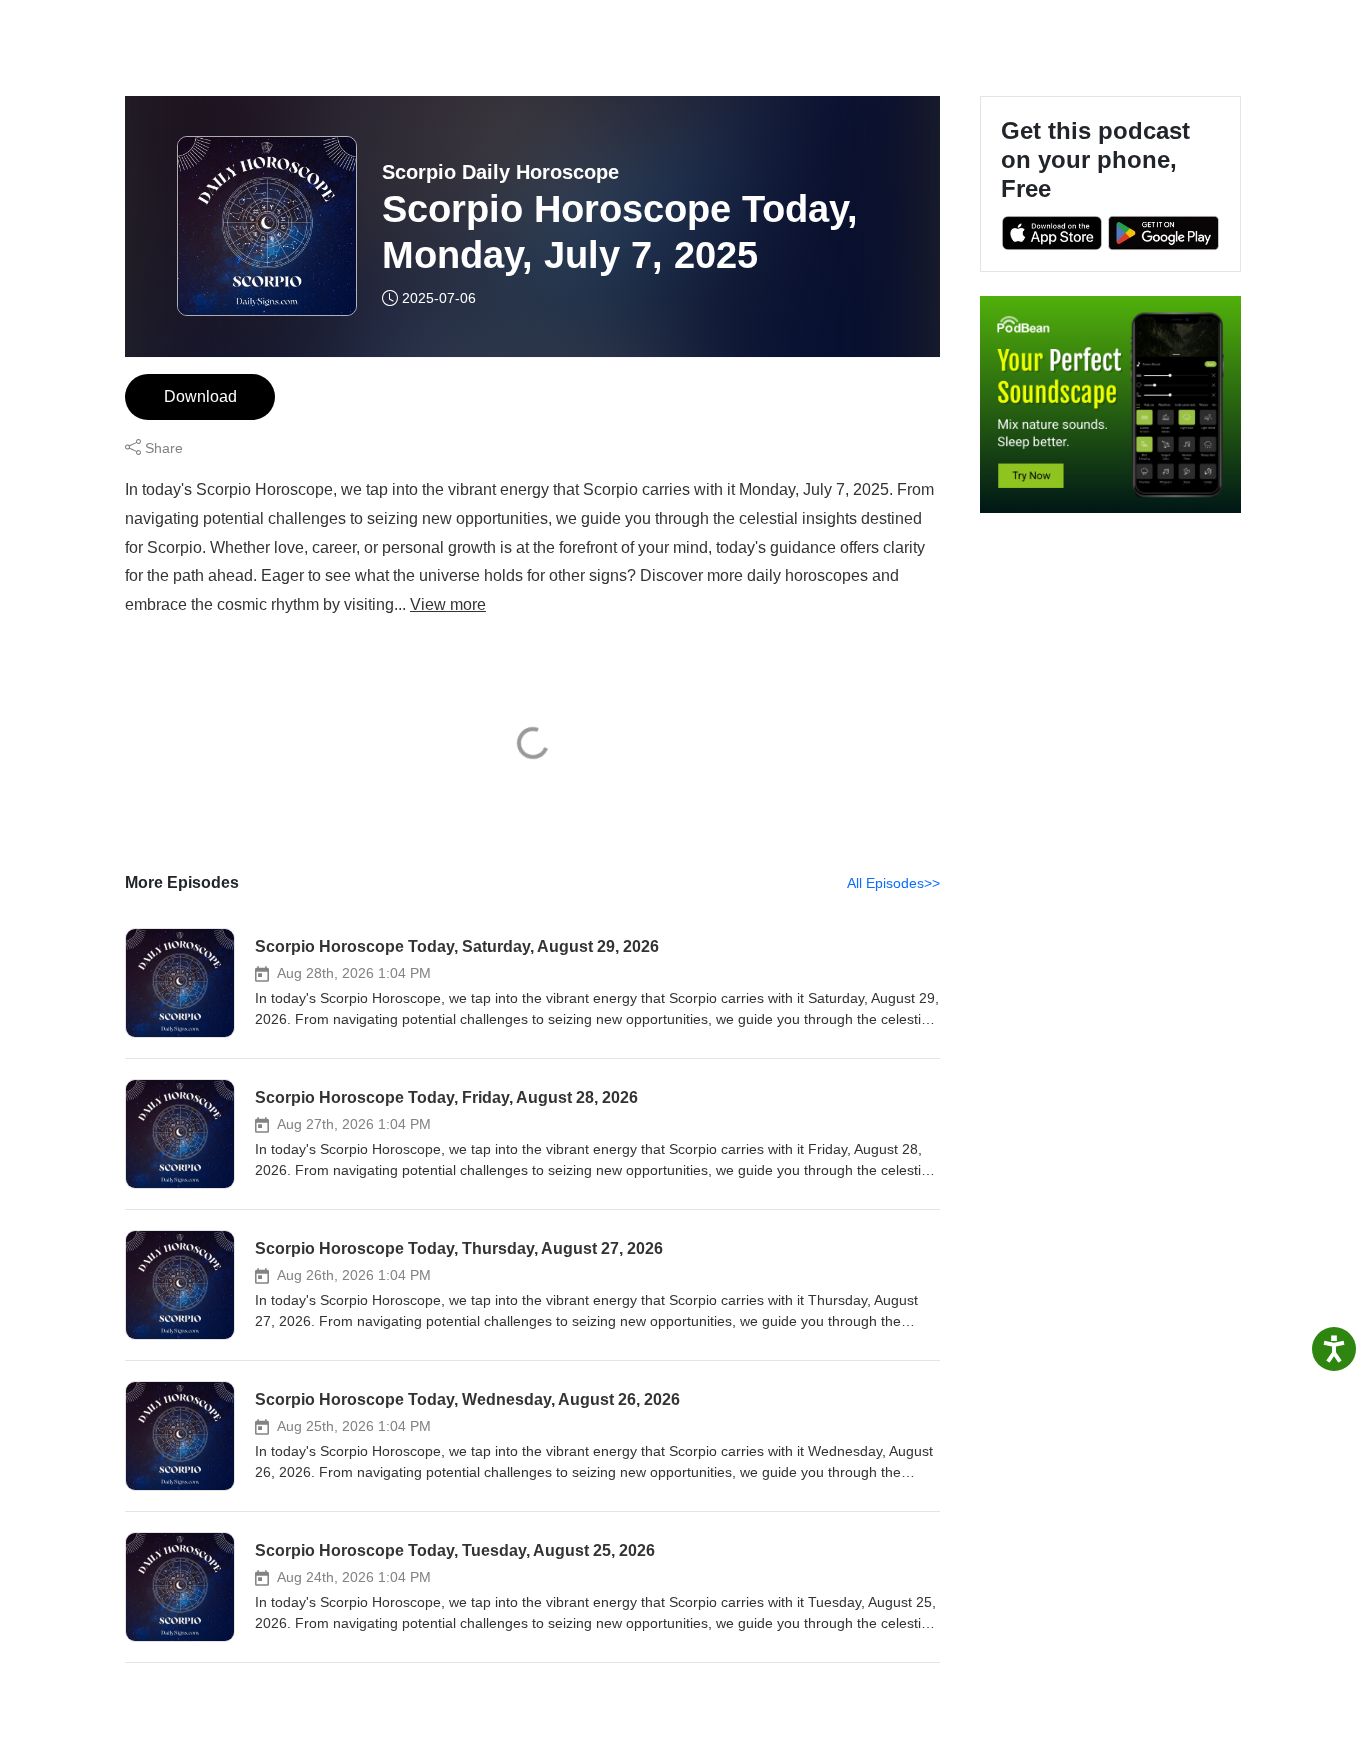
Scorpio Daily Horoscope (500, 172)
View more (448, 604)
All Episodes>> (893, 883)
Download (200, 396)
